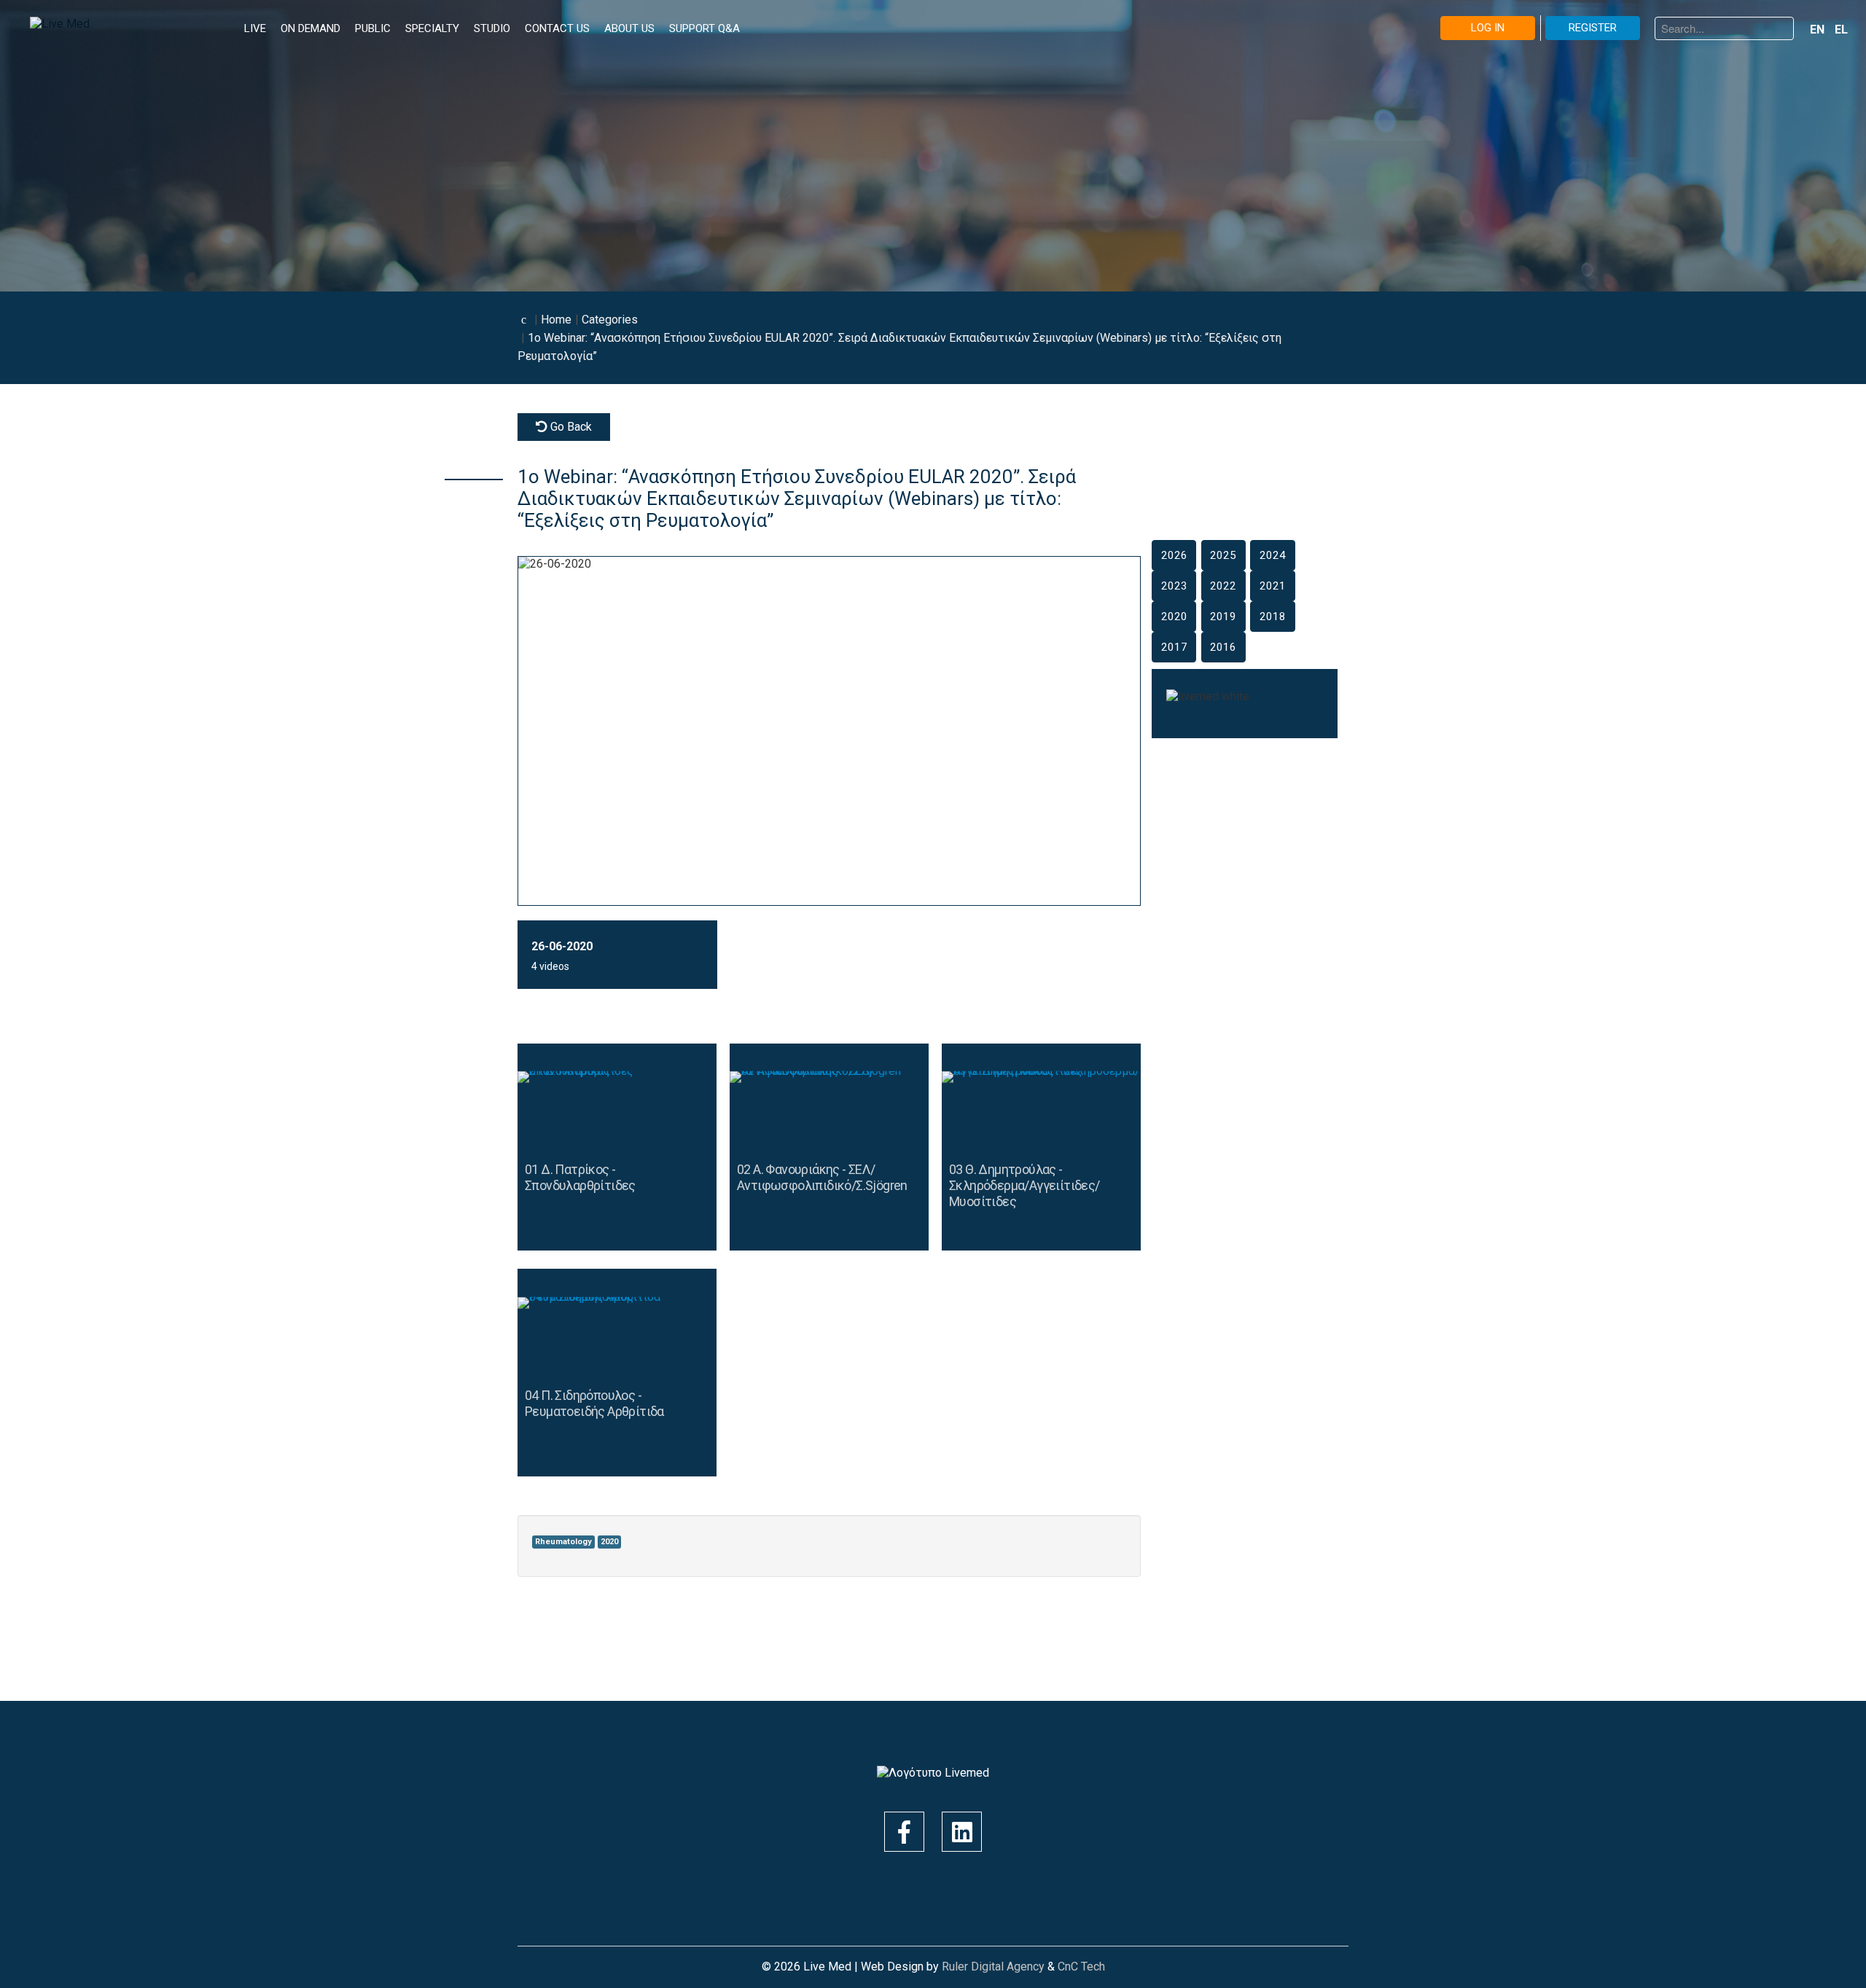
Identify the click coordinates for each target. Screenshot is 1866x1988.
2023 (1174, 586)
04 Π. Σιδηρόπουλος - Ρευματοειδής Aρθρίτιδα (594, 1403)
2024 (1273, 555)
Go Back (570, 427)
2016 (1223, 647)
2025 (1223, 555)
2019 (1223, 617)
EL (1841, 30)
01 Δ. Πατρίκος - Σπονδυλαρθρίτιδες (580, 1177)
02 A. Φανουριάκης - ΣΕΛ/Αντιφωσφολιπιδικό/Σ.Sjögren (822, 1177)
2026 (1174, 555)
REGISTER (1593, 28)
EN (1819, 30)
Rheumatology (563, 1542)
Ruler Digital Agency (993, 1967)
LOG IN (1488, 28)
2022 (1223, 586)
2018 (1273, 617)
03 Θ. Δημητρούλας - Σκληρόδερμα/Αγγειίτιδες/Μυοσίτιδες (1024, 1185)
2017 (1174, 647)
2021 (1273, 586)
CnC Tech (1081, 1967)
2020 (609, 1542)
